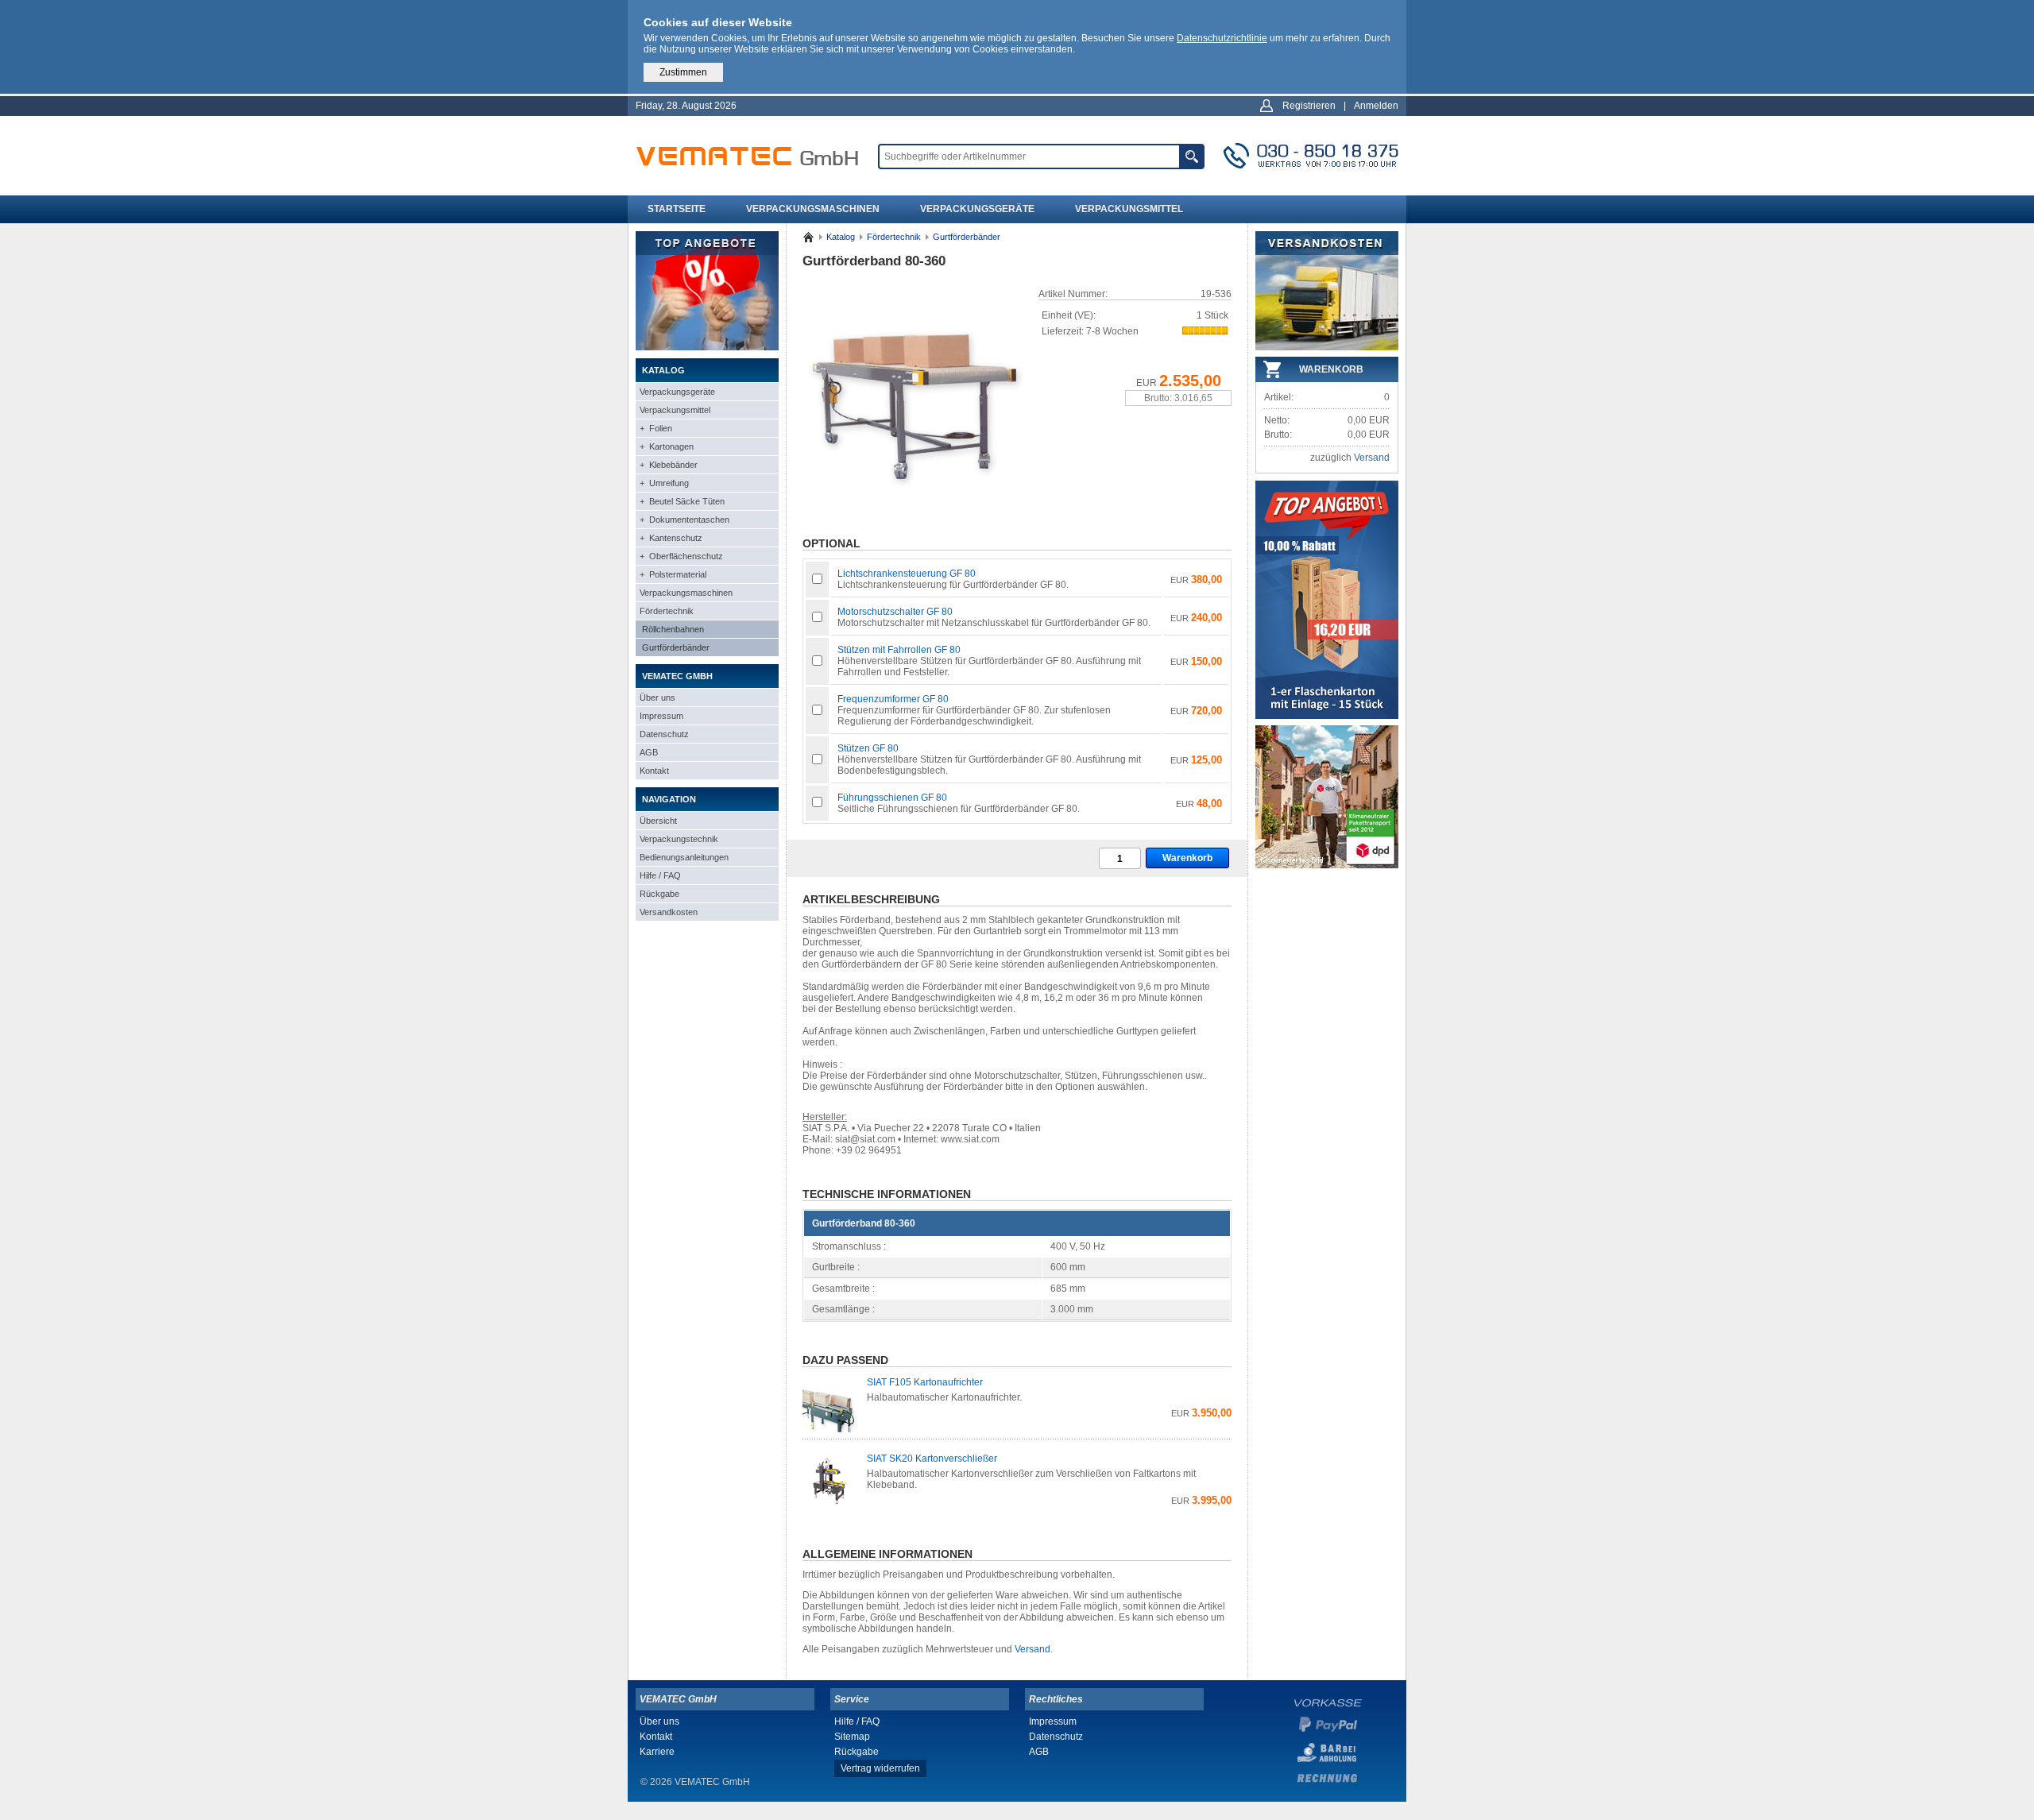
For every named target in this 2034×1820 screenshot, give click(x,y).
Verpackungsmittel (1129, 209)
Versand (1032, 1649)
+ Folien (656, 428)
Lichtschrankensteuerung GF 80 (907, 574)
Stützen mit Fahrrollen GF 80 (899, 650)
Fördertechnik (667, 611)
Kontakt (654, 771)
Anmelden (1376, 106)
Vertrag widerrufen (880, 1768)
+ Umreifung (664, 483)
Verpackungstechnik (679, 839)
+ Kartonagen (667, 446)
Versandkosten (669, 912)
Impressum (661, 716)
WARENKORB (1331, 369)
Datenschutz (664, 734)
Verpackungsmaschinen (813, 209)
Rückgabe (659, 894)
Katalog (841, 237)
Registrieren (1309, 106)
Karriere (657, 1752)
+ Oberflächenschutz (681, 556)
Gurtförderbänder (676, 647)
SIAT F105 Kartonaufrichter (925, 1382)
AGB (649, 752)
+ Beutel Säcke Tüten (682, 501)
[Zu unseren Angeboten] (707, 347)
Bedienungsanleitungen (684, 857)
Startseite (677, 209)
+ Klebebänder (669, 465)
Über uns (657, 697)
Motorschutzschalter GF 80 (895, 612)
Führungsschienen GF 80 (892, 798)
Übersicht (658, 821)
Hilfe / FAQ (660, 875)
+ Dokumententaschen (684, 520)
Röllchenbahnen (673, 629)
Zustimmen (683, 72)
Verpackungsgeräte (977, 209)
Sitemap (852, 1737)
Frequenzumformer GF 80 (893, 699)
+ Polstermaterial (673, 574)
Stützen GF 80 (868, 748)
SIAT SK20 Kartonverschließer (932, 1459)
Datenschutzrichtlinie (1222, 38)
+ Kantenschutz (671, 538)
